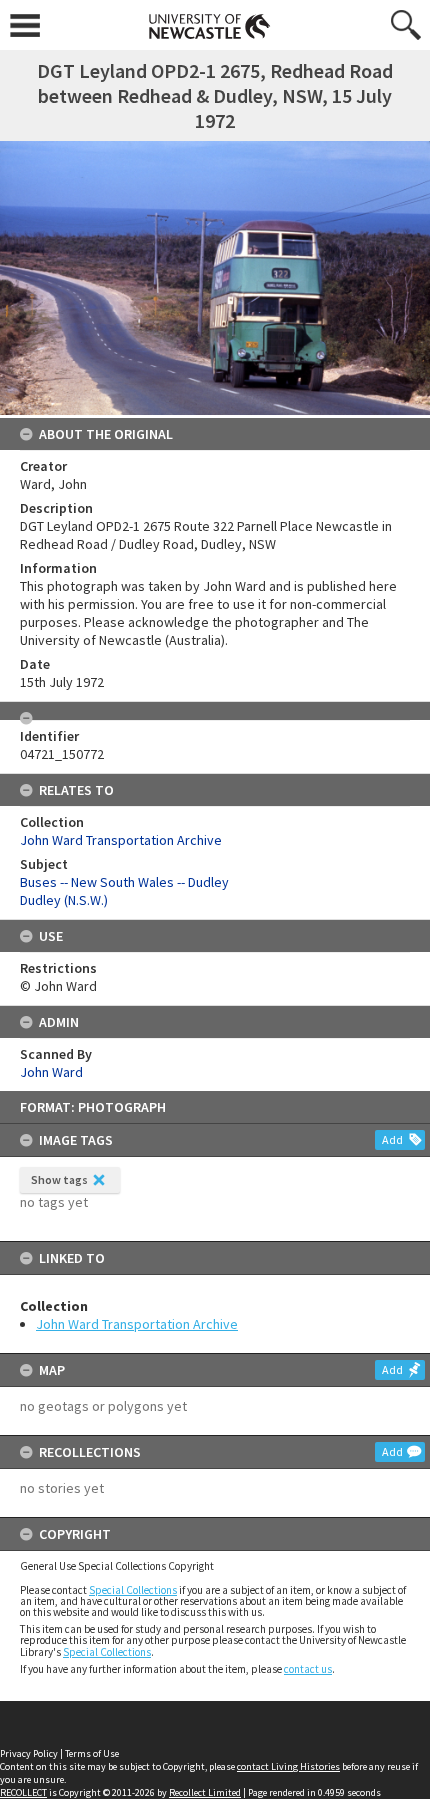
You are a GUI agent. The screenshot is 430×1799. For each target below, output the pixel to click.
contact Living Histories (288, 1766)
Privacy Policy (29, 1753)
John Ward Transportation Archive (137, 1324)
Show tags (59, 1179)
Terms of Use (92, 1753)
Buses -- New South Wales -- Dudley (124, 882)
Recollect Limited (205, 1792)
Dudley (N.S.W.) (64, 900)
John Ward (51, 1072)
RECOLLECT (23, 1792)
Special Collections (133, 1590)
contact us (308, 1669)
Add (392, 1139)
